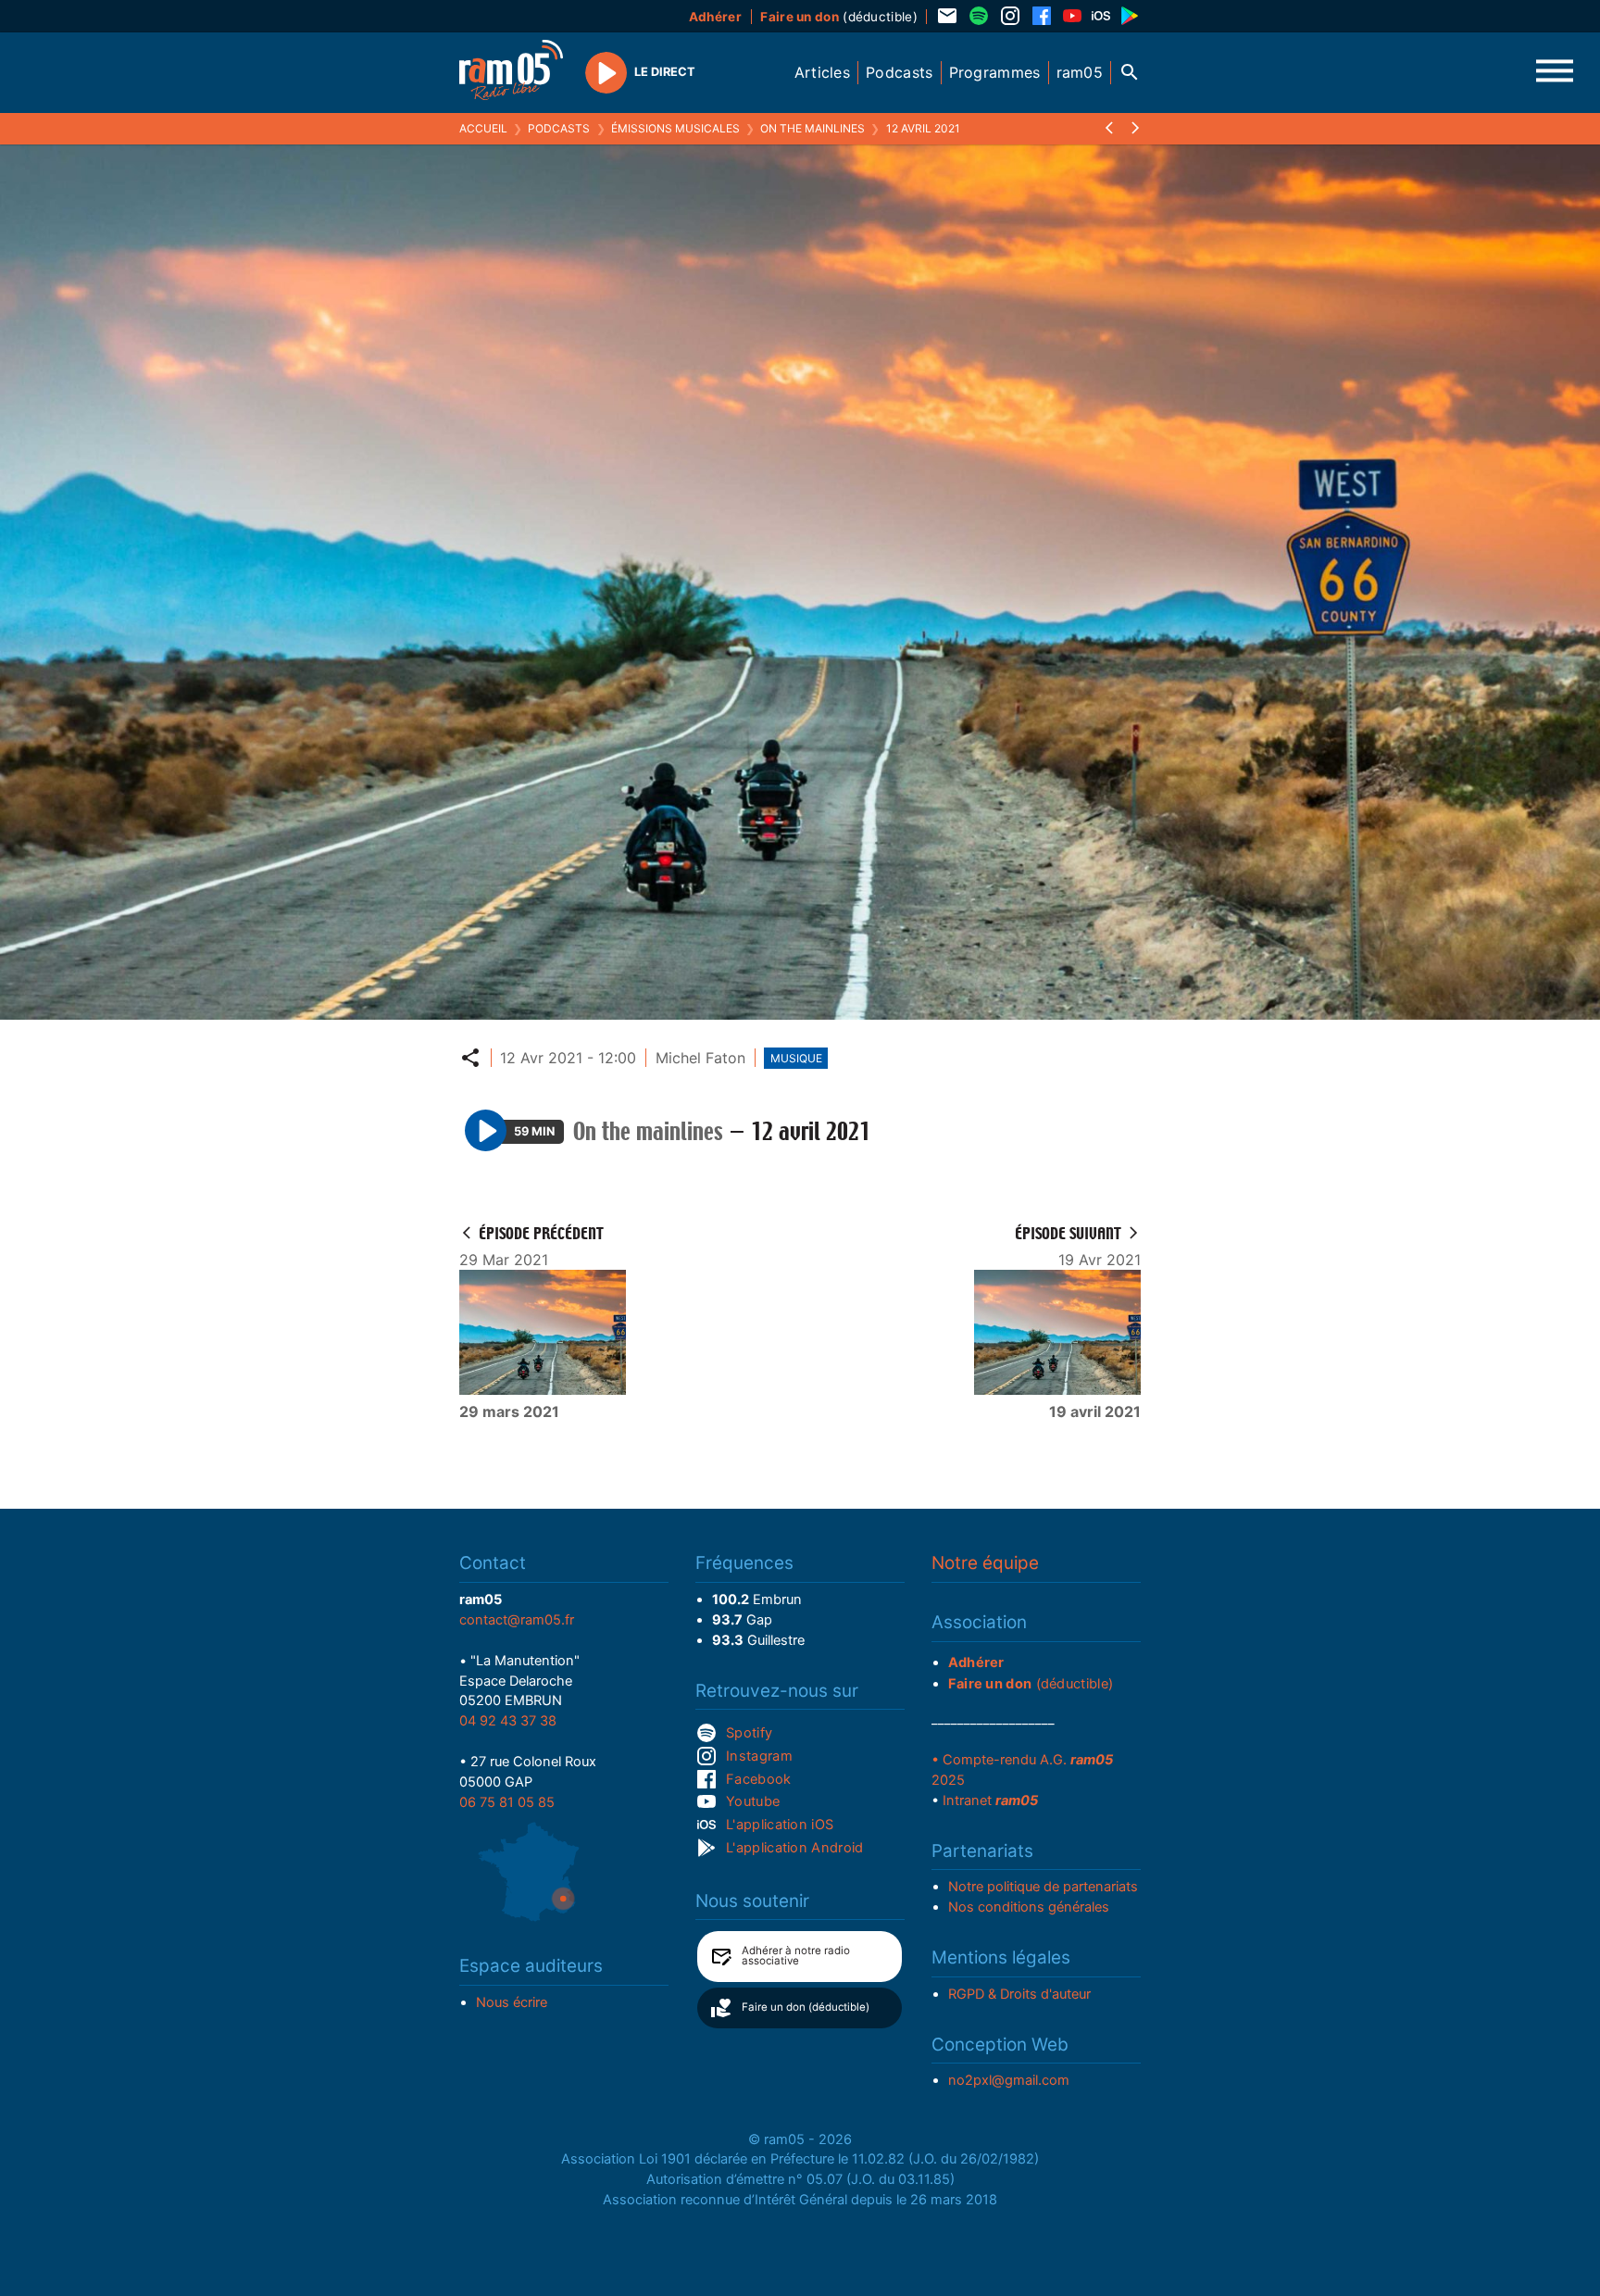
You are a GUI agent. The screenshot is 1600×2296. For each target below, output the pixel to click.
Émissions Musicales (675, 128)
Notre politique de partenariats (1043, 1887)
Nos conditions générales (1029, 1907)
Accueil (483, 128)
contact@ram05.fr (517, 1620)
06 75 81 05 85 (507, 1802)
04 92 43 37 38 (508, 1721)
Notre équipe (985, 1563)
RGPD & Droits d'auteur (1019, 1994)
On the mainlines (812, 128)
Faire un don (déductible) (806, 2007)
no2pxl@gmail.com (1009, 2080)
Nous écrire (512, 2002)
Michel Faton (700, 1058)
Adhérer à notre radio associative (796, 1956)
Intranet (990, 1800)
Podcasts (559, 128)
